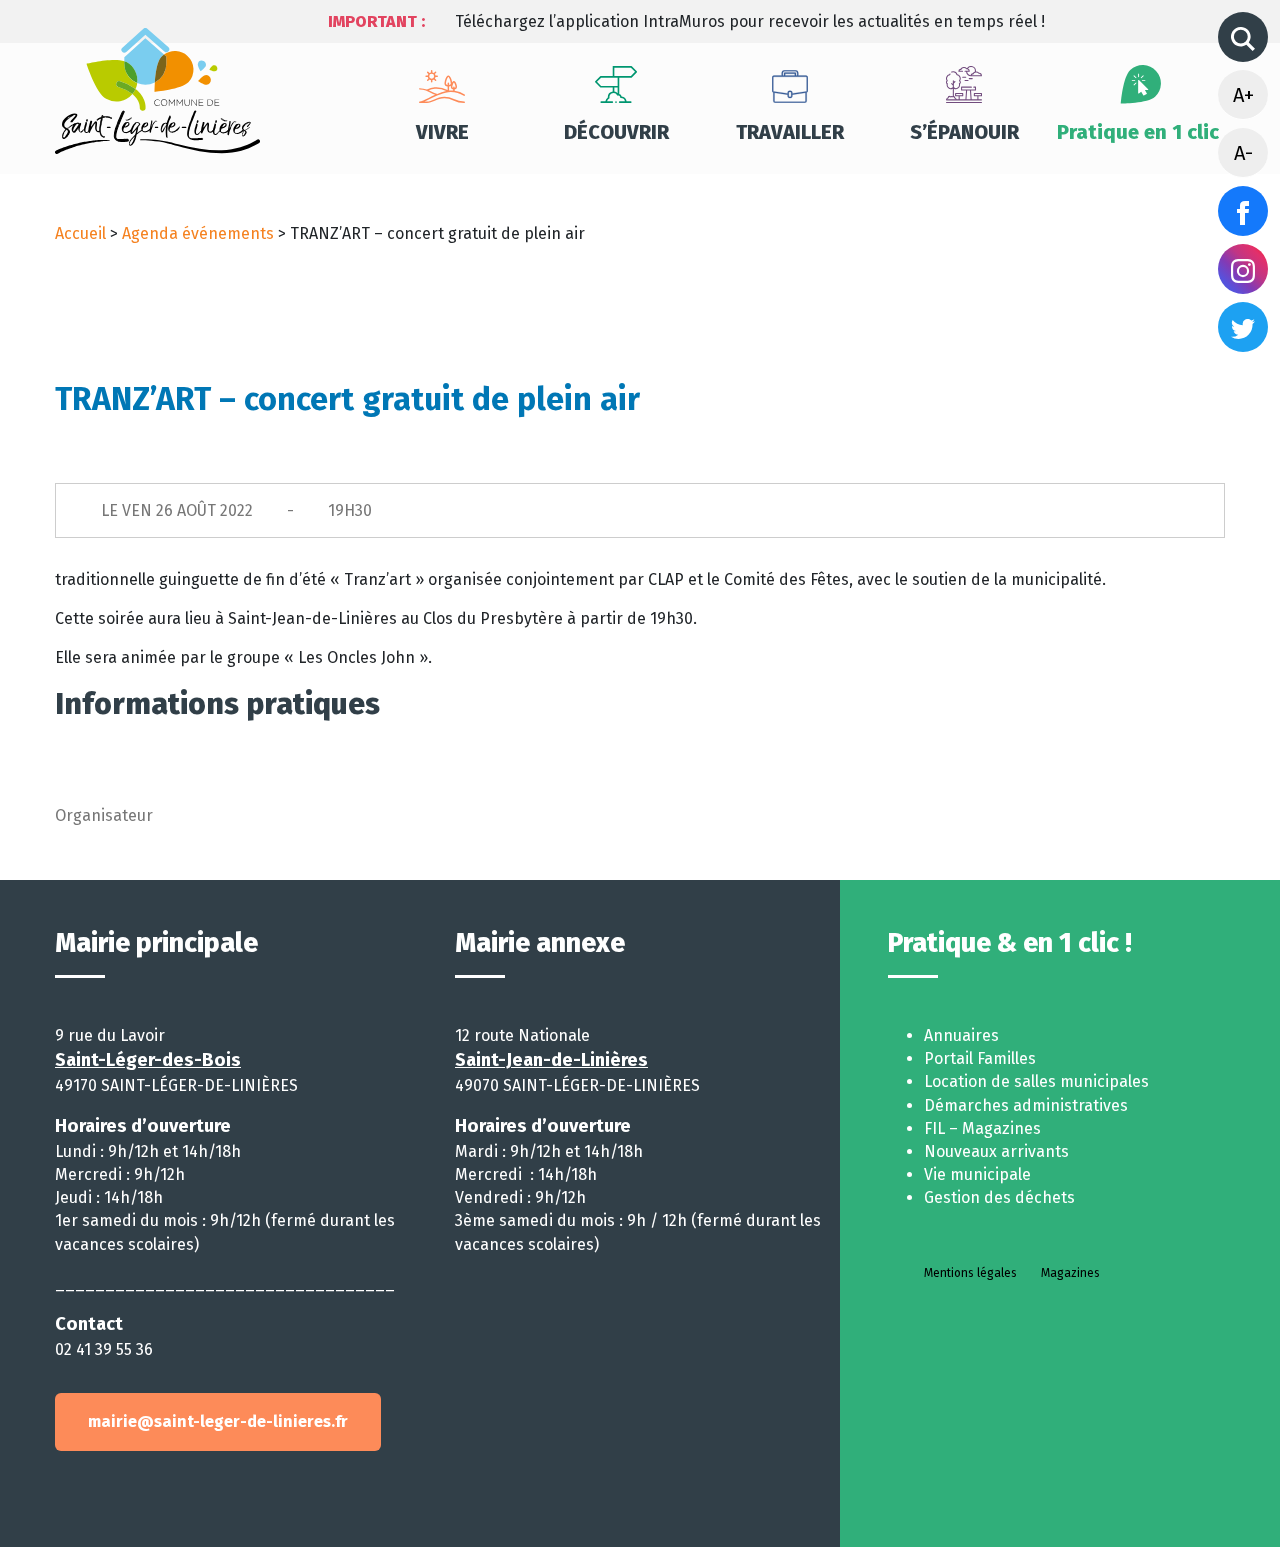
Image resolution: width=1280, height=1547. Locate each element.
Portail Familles (980, 1058)
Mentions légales (970, 1273)
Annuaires (961, 1035)
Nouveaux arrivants (996, 1151)
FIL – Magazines (982, 1128)
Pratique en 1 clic (1138, 132)
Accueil (80, 233)
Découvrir (616, 132)
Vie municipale (977, 1174)
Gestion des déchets (999, 1197)
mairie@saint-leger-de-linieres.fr (218, 1421)
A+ (1243, 95)
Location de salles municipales (1036, 1081)
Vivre (442, 132)
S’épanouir (964, 132)
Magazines (1070, 1273)
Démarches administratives (1026, 1105)
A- (1243, 153)
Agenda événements (198, 233)
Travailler (790, 132)
